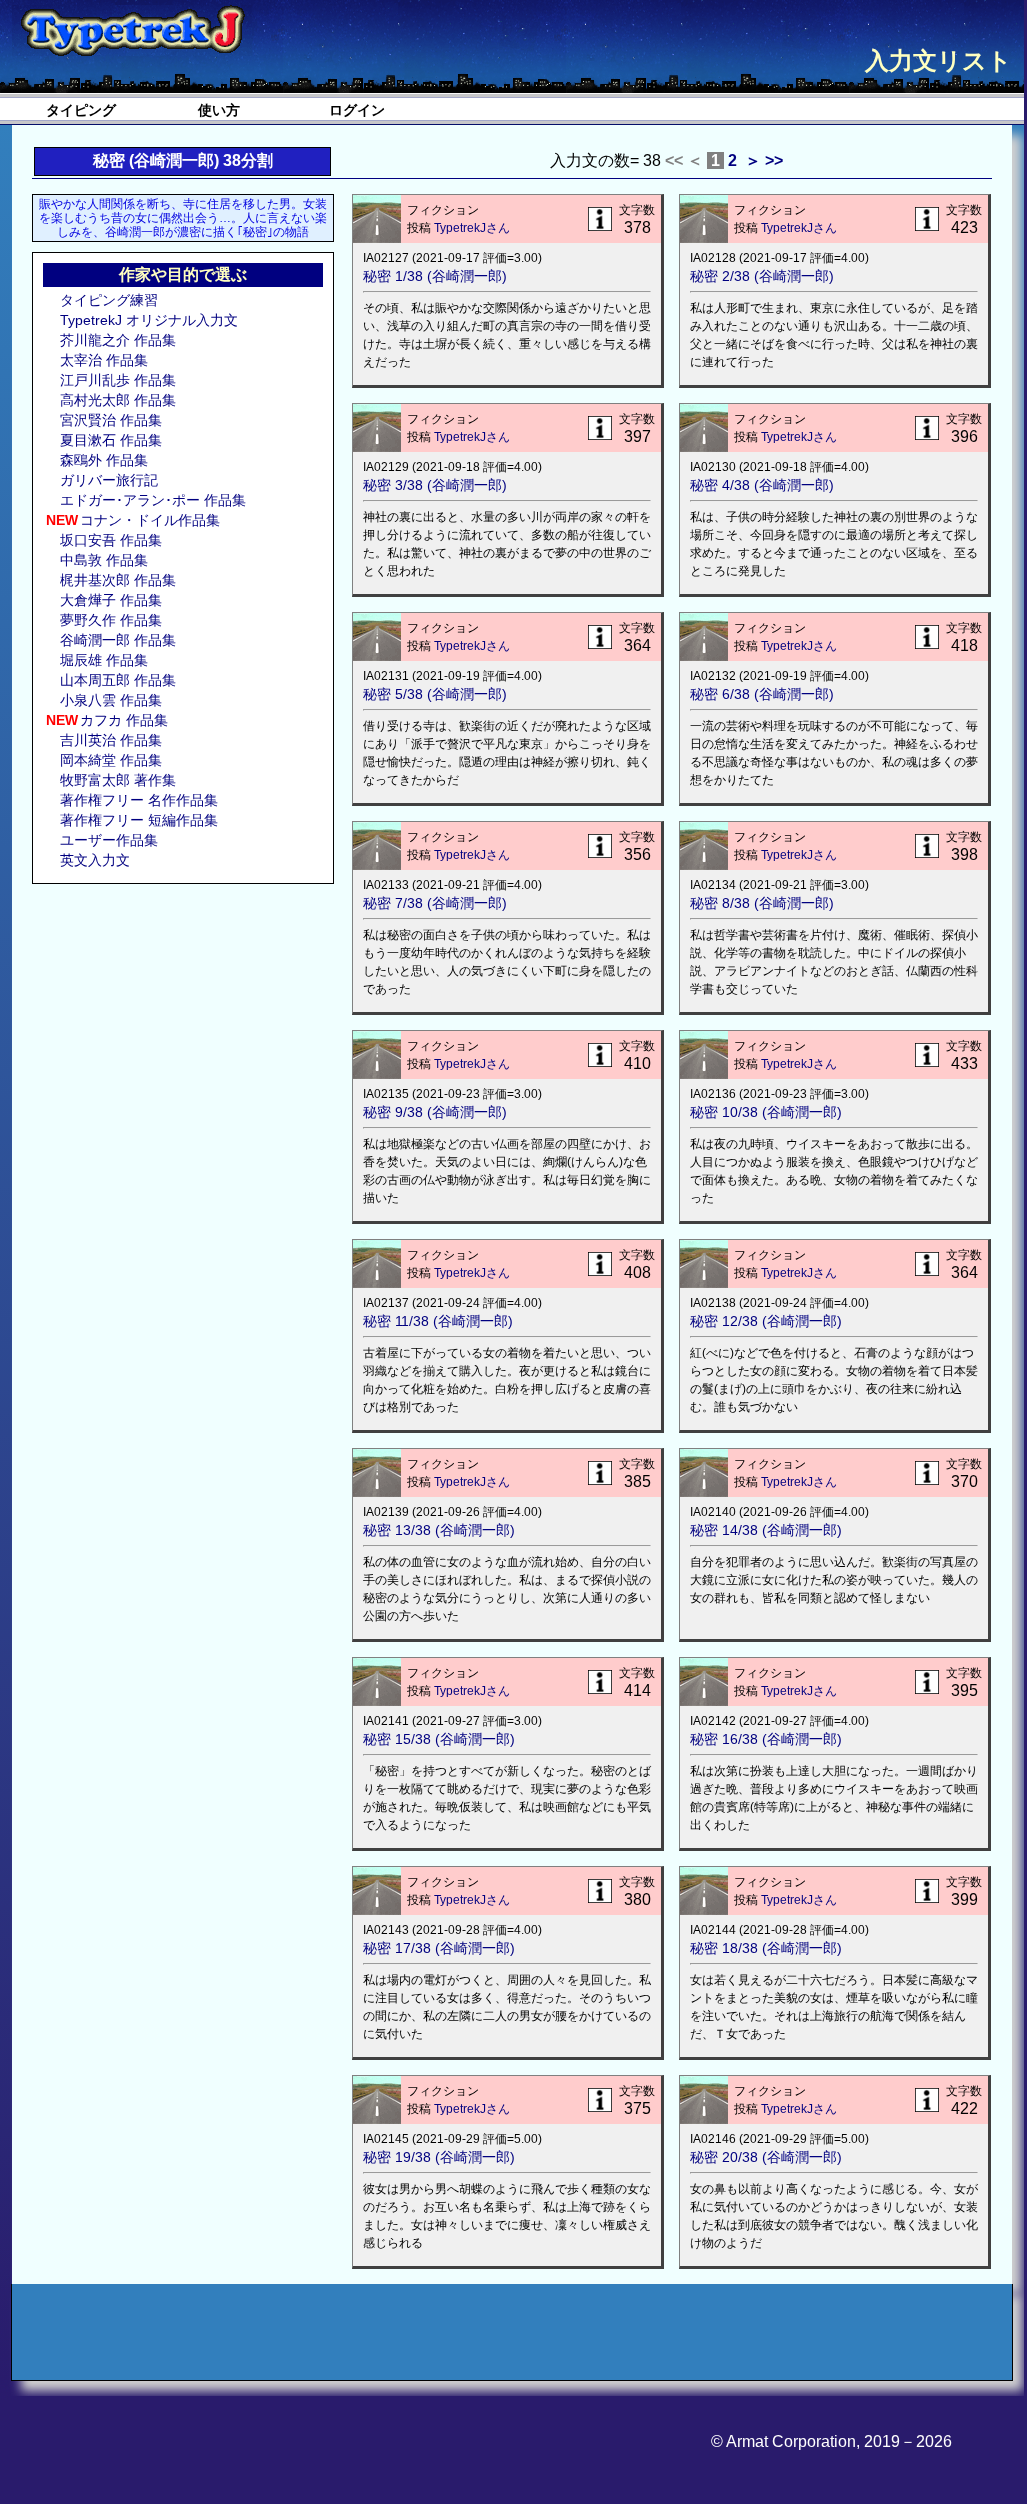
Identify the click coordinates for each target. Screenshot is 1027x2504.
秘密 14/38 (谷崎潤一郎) (766, 1530)
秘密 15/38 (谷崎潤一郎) (439, 1739)
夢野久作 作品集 (111, 620)
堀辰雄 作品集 (104, 660)
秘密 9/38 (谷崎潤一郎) (435, 1112)
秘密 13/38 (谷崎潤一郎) (439, 1530)
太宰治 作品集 (104, 360)
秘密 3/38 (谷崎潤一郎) (435, 485)
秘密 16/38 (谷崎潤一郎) (766, 1739)
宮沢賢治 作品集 (111, 420)
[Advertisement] (182, 1024)
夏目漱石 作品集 (111, 440)
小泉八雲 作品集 (111, 700)
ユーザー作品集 (109, 840)
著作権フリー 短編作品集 (139, 820)
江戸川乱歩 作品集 (118, 380)
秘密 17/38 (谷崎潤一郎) (439, 1948)
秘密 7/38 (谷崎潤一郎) (435, 903)
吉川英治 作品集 (111, 740)
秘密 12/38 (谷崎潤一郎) (766, 1321)
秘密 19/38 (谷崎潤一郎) (439, 2157)
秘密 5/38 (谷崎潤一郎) (435, 694)
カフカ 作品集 (124, 720)
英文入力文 (95, 860)
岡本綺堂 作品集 (111, 760)
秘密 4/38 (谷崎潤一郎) (762, 485)
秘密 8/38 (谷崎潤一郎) (762, 903)
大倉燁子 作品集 (111, 600)
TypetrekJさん (472, 228)
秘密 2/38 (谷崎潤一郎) (762, 276)
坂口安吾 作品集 (111, 540)
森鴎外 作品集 (104, 460)
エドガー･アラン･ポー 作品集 (153, 500)
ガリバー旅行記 (109, 480)
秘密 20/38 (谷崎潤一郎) (766, 2157)
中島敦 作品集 (104, 560)
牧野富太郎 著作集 (118, 780)
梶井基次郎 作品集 (118, 580)
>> (774, 160)
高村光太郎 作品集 (118, 400)
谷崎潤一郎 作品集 (118, 640)
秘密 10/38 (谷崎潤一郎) (766, 1112)
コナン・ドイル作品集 (150, 520)
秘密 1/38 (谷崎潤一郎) (435, 276)
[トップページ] (132, 32)
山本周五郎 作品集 (118, 680)
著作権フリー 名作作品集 (139, 800)
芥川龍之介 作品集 (118, 340)
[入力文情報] (600, 221)
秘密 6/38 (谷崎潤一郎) (762, 694)
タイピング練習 (109, 300)
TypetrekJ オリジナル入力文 (149, 320)
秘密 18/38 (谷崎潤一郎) (766, 1948)
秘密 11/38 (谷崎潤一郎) (438, 1321)
